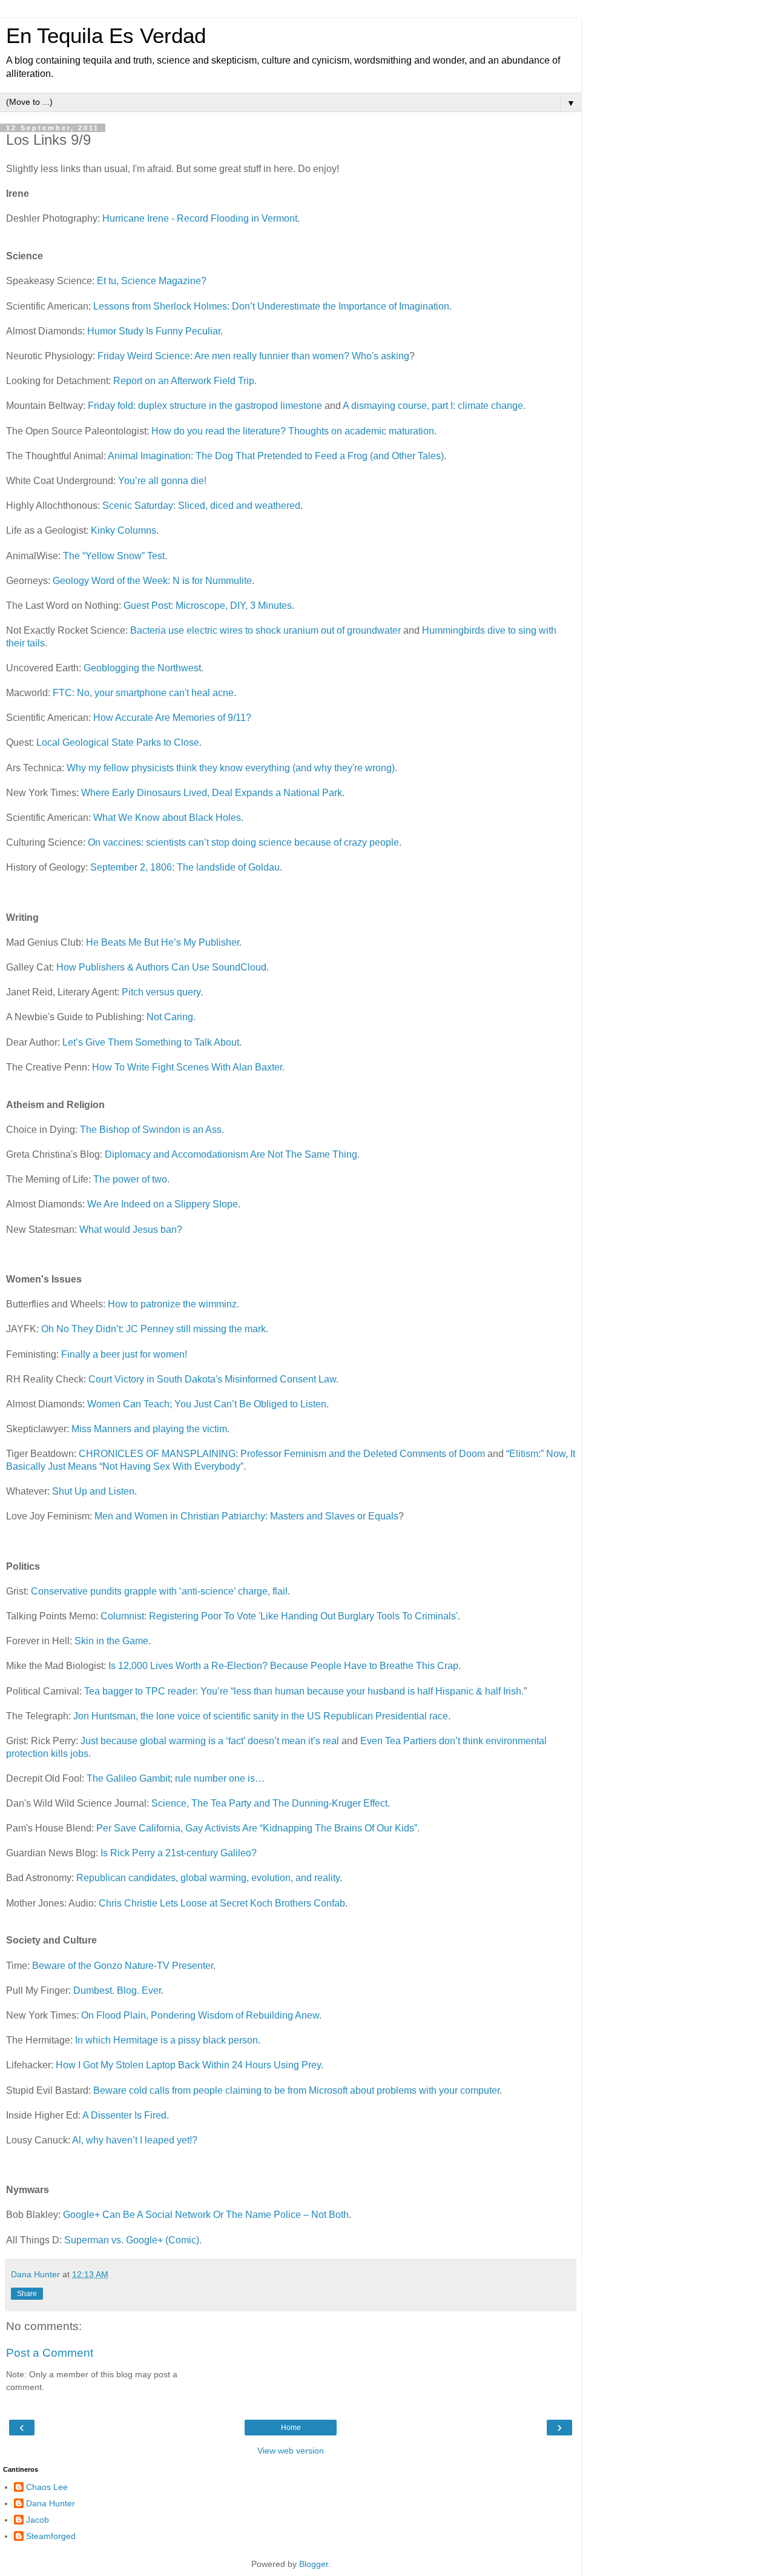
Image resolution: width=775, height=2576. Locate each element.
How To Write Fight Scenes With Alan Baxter (187, 1067)
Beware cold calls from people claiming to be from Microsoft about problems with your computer (296, 2090)
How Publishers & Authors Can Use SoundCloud (161, 967)
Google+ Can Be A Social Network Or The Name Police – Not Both (206, 2215)
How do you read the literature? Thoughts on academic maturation (293, 431)
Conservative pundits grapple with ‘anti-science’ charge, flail (159, 1591)
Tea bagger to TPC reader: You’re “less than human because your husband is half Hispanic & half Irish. (304, 1691)
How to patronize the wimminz (172, 1304)
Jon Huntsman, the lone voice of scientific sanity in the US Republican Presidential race (261, 1716)
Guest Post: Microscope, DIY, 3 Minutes (208, 606)
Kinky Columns (124, 530)
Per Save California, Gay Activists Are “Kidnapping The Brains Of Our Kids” (257, 1828)
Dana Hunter (51, 2503)
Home (291, 2428)
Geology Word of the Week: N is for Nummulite (152, 581)
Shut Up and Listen (93, 1491)
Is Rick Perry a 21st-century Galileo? (179, 1853)
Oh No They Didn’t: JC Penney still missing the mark (153, 1329)
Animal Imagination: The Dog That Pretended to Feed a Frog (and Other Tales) (276, 456)
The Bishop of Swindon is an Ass (151, 1130)
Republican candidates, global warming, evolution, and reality (208, 1878)
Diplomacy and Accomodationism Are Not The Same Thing (231, 1154)
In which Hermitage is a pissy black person (167, 2040)
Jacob (38, 2520)
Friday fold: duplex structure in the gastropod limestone (205, 406)
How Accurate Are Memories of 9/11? (172, 718)
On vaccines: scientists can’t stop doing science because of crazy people (243, 842)
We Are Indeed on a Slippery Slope (163, 1204)
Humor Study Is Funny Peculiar (154, 331)
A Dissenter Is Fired (124, 2115)
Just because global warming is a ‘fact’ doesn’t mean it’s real (210, 1741)
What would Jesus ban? (131, 1230)
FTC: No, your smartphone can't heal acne (143, 693)
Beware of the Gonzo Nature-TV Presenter (123, 1966)
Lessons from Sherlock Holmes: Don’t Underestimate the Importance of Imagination (271, 306)
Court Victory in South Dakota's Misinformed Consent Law (212, 1379)
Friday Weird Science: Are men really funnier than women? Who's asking (253, 356)
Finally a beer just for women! (124, 1354)
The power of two (130, 1179)
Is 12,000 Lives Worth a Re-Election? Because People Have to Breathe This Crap (283, 1666)
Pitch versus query (161, 992)
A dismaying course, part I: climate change (433, 406)
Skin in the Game (111, 1641)
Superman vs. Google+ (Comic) (132, 2240)
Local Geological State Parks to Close (118, 742)
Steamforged (51, 2536)
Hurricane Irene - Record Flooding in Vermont (200, 218)
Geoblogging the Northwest (142, 668)
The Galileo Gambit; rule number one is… (176, 1778)
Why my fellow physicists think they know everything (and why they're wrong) (231, 768)
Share (27, 2294)
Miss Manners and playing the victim (149, 1429)
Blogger (314, 2564)
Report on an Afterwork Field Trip (184, 381)
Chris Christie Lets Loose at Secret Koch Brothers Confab (222, 1903)
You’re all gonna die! (162, 481)
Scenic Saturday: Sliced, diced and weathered (201, 506)
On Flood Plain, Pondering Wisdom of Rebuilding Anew (200, 2015)
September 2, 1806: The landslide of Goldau (185, 867)
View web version (291, 2451)
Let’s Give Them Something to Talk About (151, 1042)
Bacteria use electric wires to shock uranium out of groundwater (265, 630)
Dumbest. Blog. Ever (117, 1990)
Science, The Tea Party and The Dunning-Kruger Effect (269, 1803)
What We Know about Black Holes (167, 818)
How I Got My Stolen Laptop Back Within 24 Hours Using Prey (188, 2065)
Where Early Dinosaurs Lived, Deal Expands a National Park (212, 793)
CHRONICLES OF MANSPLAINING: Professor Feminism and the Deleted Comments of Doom (282, 1454)
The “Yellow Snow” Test (114, 556)
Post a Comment (50, 2353)
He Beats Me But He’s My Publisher (163, 942)
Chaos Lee (47, 2487)
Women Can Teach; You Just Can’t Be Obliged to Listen (207, 1404)
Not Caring (170, 1017)
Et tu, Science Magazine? (152, 281)
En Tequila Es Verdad (106, 36)
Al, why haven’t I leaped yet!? (135, 2140)
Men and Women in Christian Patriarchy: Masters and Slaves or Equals (246, 1516)
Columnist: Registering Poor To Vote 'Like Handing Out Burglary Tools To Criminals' (279, 1616)
